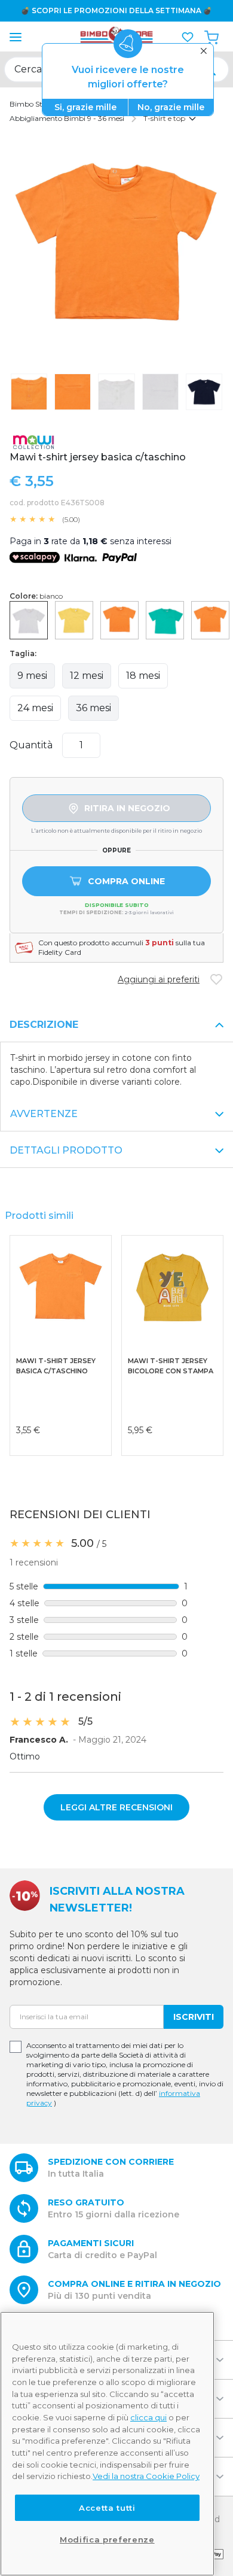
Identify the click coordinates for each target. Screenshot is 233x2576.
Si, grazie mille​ (85, 107)
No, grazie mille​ (171, 107)
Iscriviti (194, 2017)
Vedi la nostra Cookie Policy (146, 2476)
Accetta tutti (107, 2508)
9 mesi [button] (32, 676)
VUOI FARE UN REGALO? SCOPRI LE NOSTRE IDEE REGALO (121, 10)
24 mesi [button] (35, 708)
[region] (107, 2444)
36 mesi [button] (93, 708)
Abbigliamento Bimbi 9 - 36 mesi (67, 118)
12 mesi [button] (87, 676)
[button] (188, 37)
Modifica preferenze (107, 2539)
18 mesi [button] (143, 676)
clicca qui (148, 2417)
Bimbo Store (31, 104)
